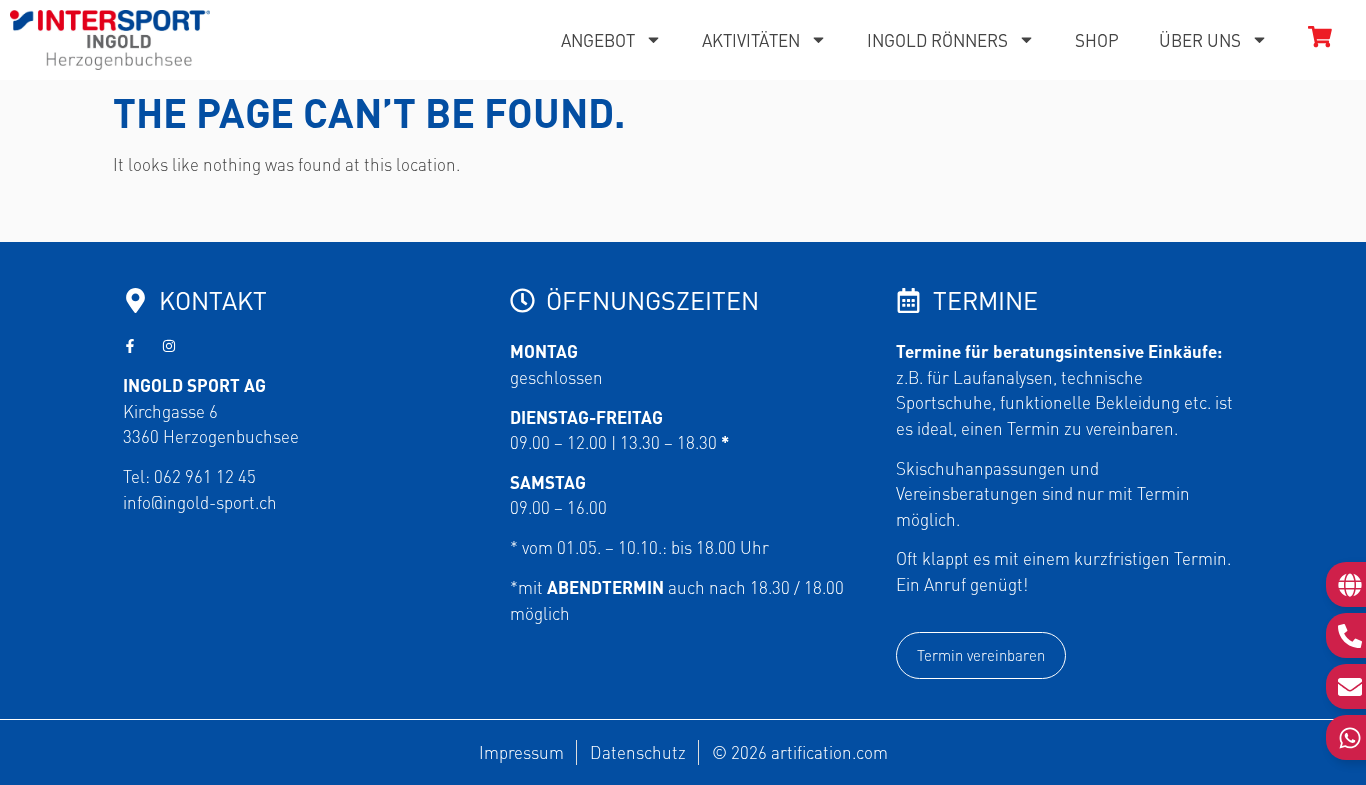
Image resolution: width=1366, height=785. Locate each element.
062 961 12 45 (205, 476)
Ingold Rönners (937, 40)
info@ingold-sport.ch (200, 502)
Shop (1097, 40)
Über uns (1200, 40)
